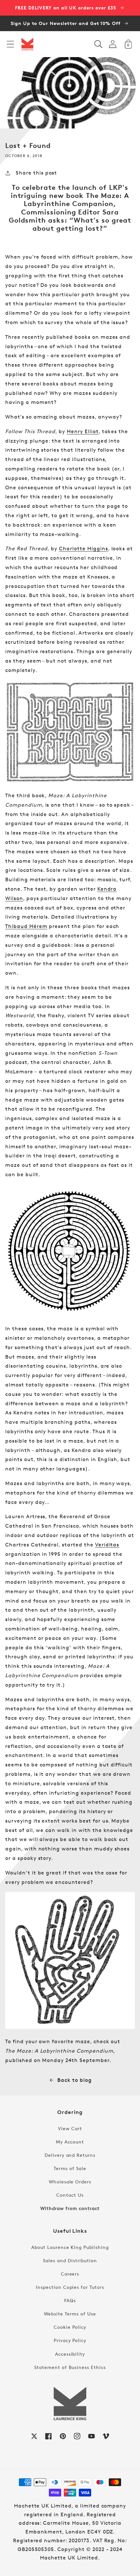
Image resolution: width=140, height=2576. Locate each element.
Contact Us (70, 2195)
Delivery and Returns (70, 2155)
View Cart (70, 2128)
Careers (70, 2274)
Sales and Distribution (70, 2260)
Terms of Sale (70, 2168)
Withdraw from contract (70, 2208)
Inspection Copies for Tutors (70, 2287)
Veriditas (107, 1545)
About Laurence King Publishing (70, 2247)
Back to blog (75, 2080)
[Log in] (113, 44)
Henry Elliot (83, 431)
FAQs (70, 2300)
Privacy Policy (70, 2340)
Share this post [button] (36, 173)
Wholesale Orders (70, 2182)
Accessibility (70, 2354)
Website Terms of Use (70, 2314)
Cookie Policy (70, 2327)
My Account (70, 2142)
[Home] (27, 44)
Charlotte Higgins (83, 549)
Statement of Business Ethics (70, 2367)
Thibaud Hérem (26, 926)
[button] (10, 44)
